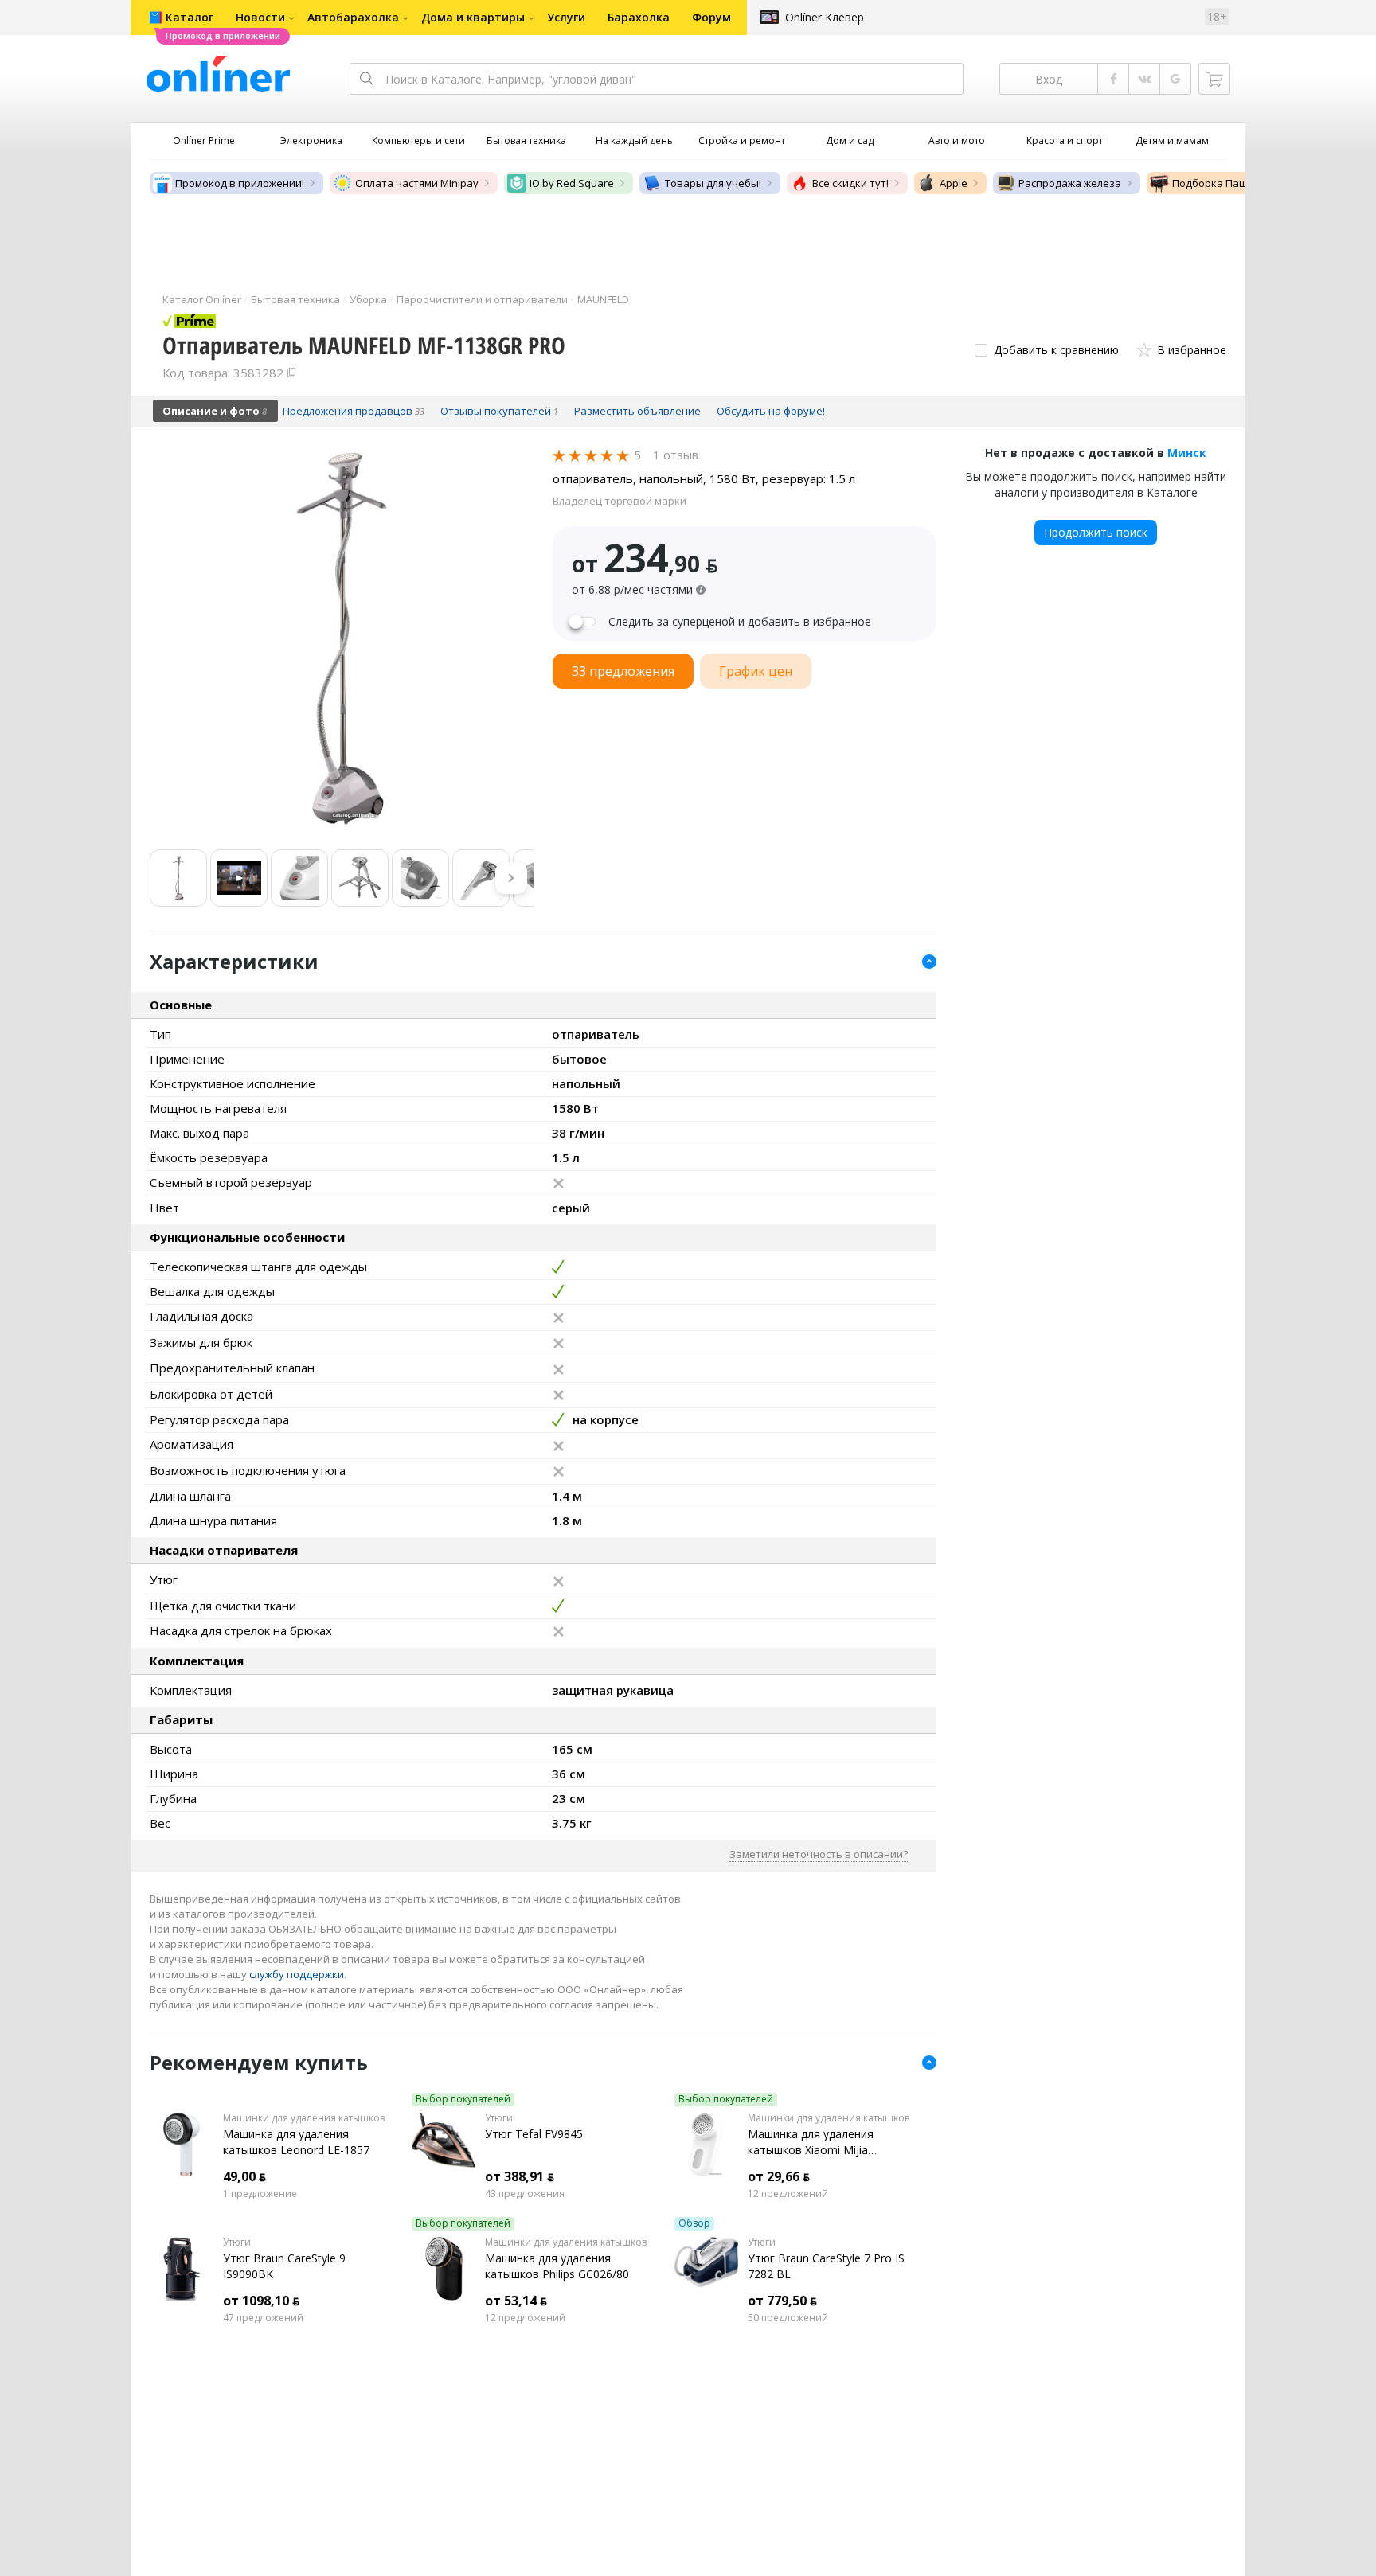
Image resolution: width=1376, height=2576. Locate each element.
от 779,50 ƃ (782, 2301)
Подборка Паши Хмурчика (1239, 183)
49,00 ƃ (244, 2176)
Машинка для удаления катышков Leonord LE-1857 (296, 2142)
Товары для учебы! (713, 183)
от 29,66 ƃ (779, 2176)
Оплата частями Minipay (417, 183)
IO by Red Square (572, 183)
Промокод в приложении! (240, 183)
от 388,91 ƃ (520, 2176)
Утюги (499, 2118)
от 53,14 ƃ (516, 2301)
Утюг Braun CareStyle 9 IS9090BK (284, 2266)
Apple (954, 183)
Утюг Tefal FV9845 (534, 2134)
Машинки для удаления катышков (304, 2118)
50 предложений (788, 2318)
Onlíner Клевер (825, 17)
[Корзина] (1214, 79)
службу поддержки (297, 1974)
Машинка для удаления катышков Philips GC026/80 (557, 2266)
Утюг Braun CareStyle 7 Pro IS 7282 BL (826, 2266)
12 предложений (788, 2194)
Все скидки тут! (850, 183)
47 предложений (263, 2318)
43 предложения (525, 2194)
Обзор (694, 2223)
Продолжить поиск (1096, 532)
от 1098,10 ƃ (261, 2301)
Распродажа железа (1070, 183)
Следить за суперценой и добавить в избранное (740, 622)
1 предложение (260, 2194)
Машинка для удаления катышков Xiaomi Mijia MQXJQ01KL (811, 2142)
